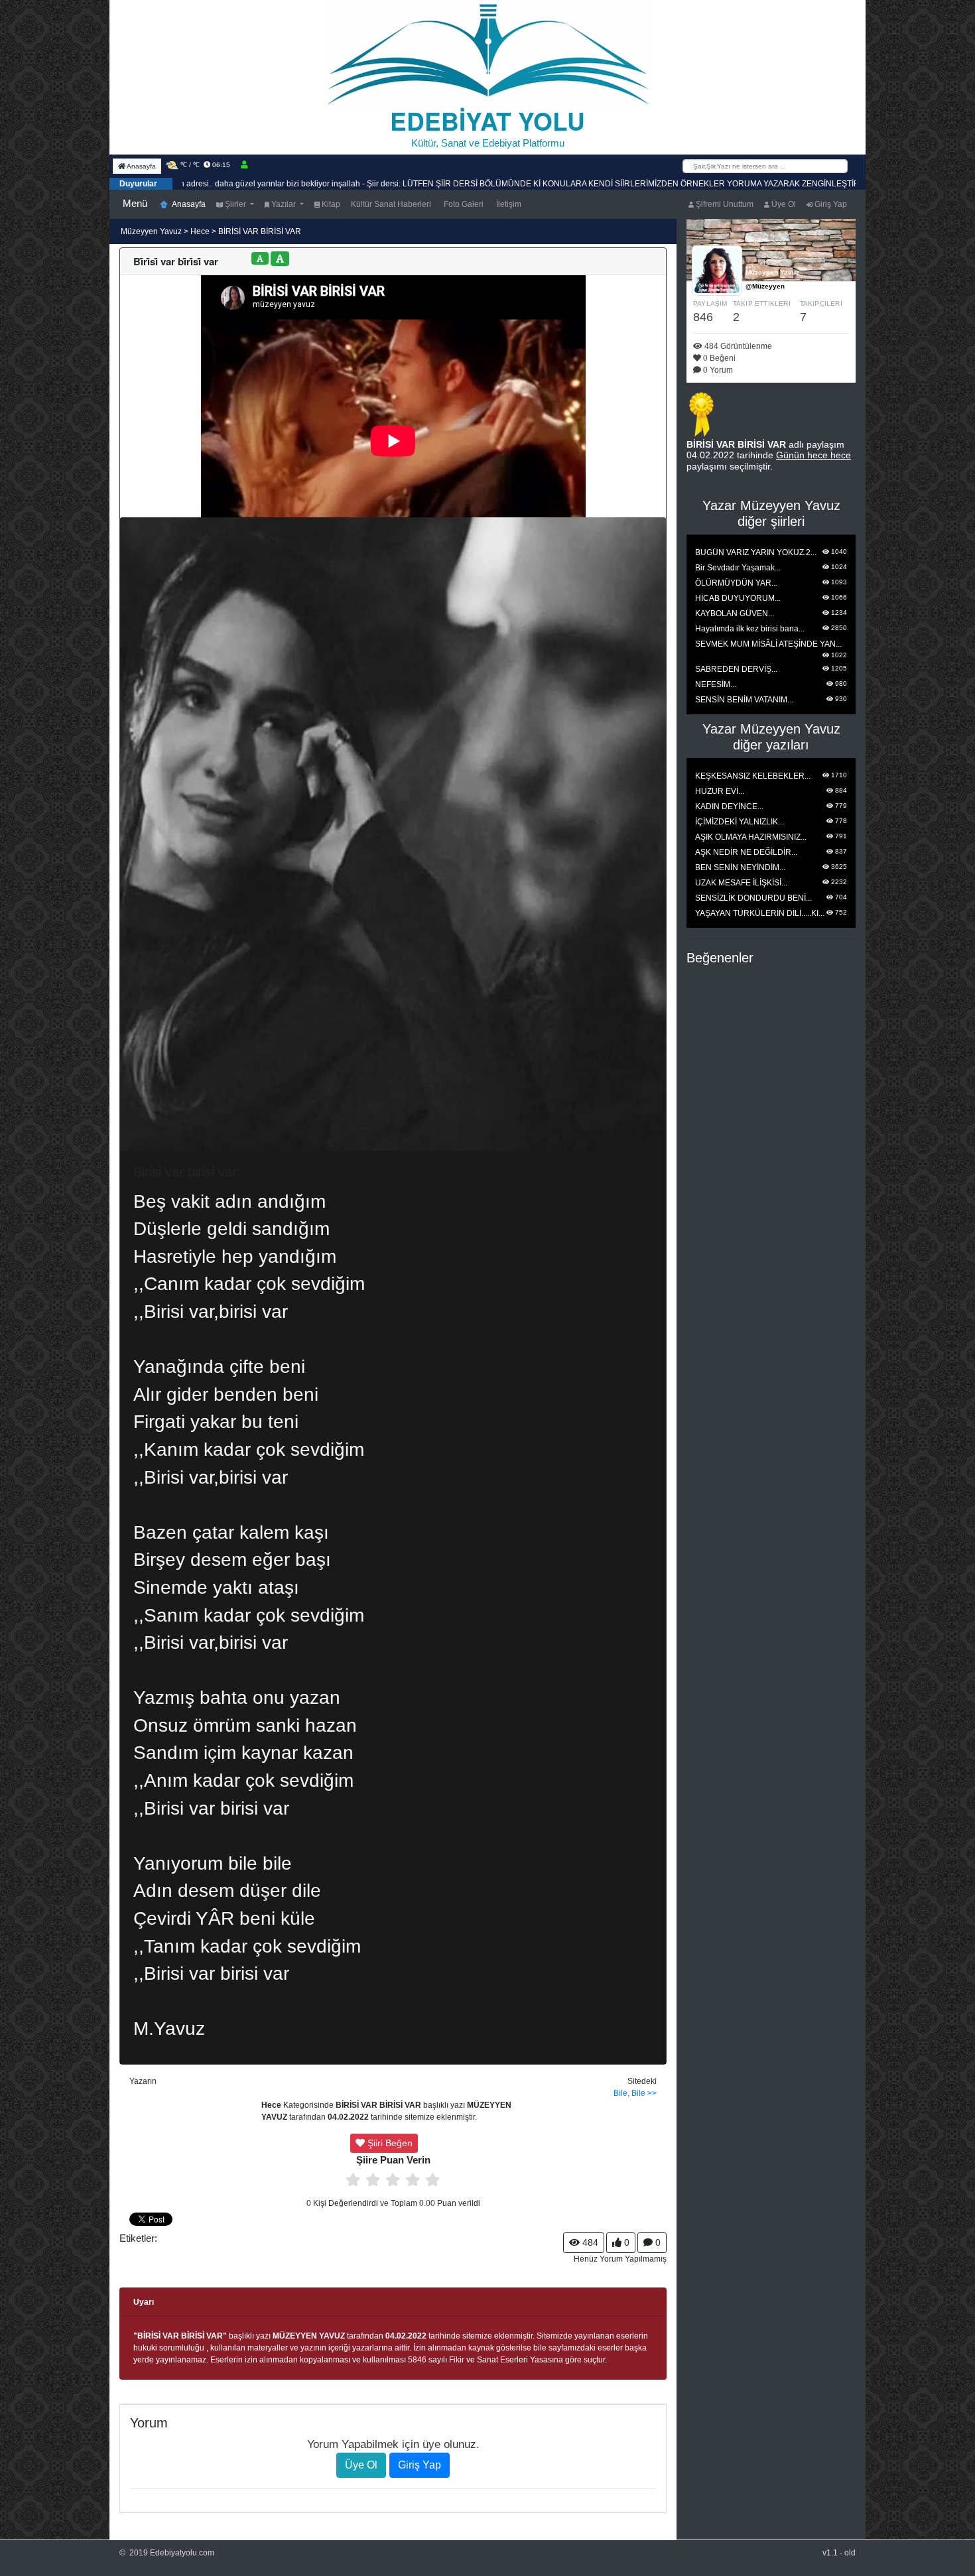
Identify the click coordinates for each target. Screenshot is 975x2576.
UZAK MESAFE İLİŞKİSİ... (741, 883)
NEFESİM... (716, 684)
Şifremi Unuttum (724, 204)
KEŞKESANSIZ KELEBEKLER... (753, 776)
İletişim (508, 204)
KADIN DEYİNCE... (729, 806)
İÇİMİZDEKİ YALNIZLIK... (740, 822)
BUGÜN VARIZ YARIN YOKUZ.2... (756, 552)
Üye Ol (783, 204)
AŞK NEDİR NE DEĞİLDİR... (746, 852)
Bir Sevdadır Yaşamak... (738, 568)
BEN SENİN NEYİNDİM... (740, 868)
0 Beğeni (718, 358)
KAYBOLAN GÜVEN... (735, 613)
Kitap (330, 204)
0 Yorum (717, 370)
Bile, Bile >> (635, 2093)
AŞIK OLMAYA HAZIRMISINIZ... (751, 837)
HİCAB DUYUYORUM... (738, 598)
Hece (200, 231)
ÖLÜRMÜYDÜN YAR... (736, 583)
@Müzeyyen (765, 286)
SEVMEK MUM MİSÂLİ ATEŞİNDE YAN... (768, 644)
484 (589, 2242)
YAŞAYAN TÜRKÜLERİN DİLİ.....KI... (760, 913)
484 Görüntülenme (737, 346)
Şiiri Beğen (389, 2143)
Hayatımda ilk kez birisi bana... (750, 629)
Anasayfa (141, 166)
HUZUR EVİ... (720, 791)
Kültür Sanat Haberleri (391, 204)
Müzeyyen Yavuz (152, 231)
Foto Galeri (463, 204)
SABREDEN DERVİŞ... (736, 669)
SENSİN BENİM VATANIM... (744, 700)
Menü (135, 203)
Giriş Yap (830, 204)
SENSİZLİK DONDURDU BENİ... (753, 898)
